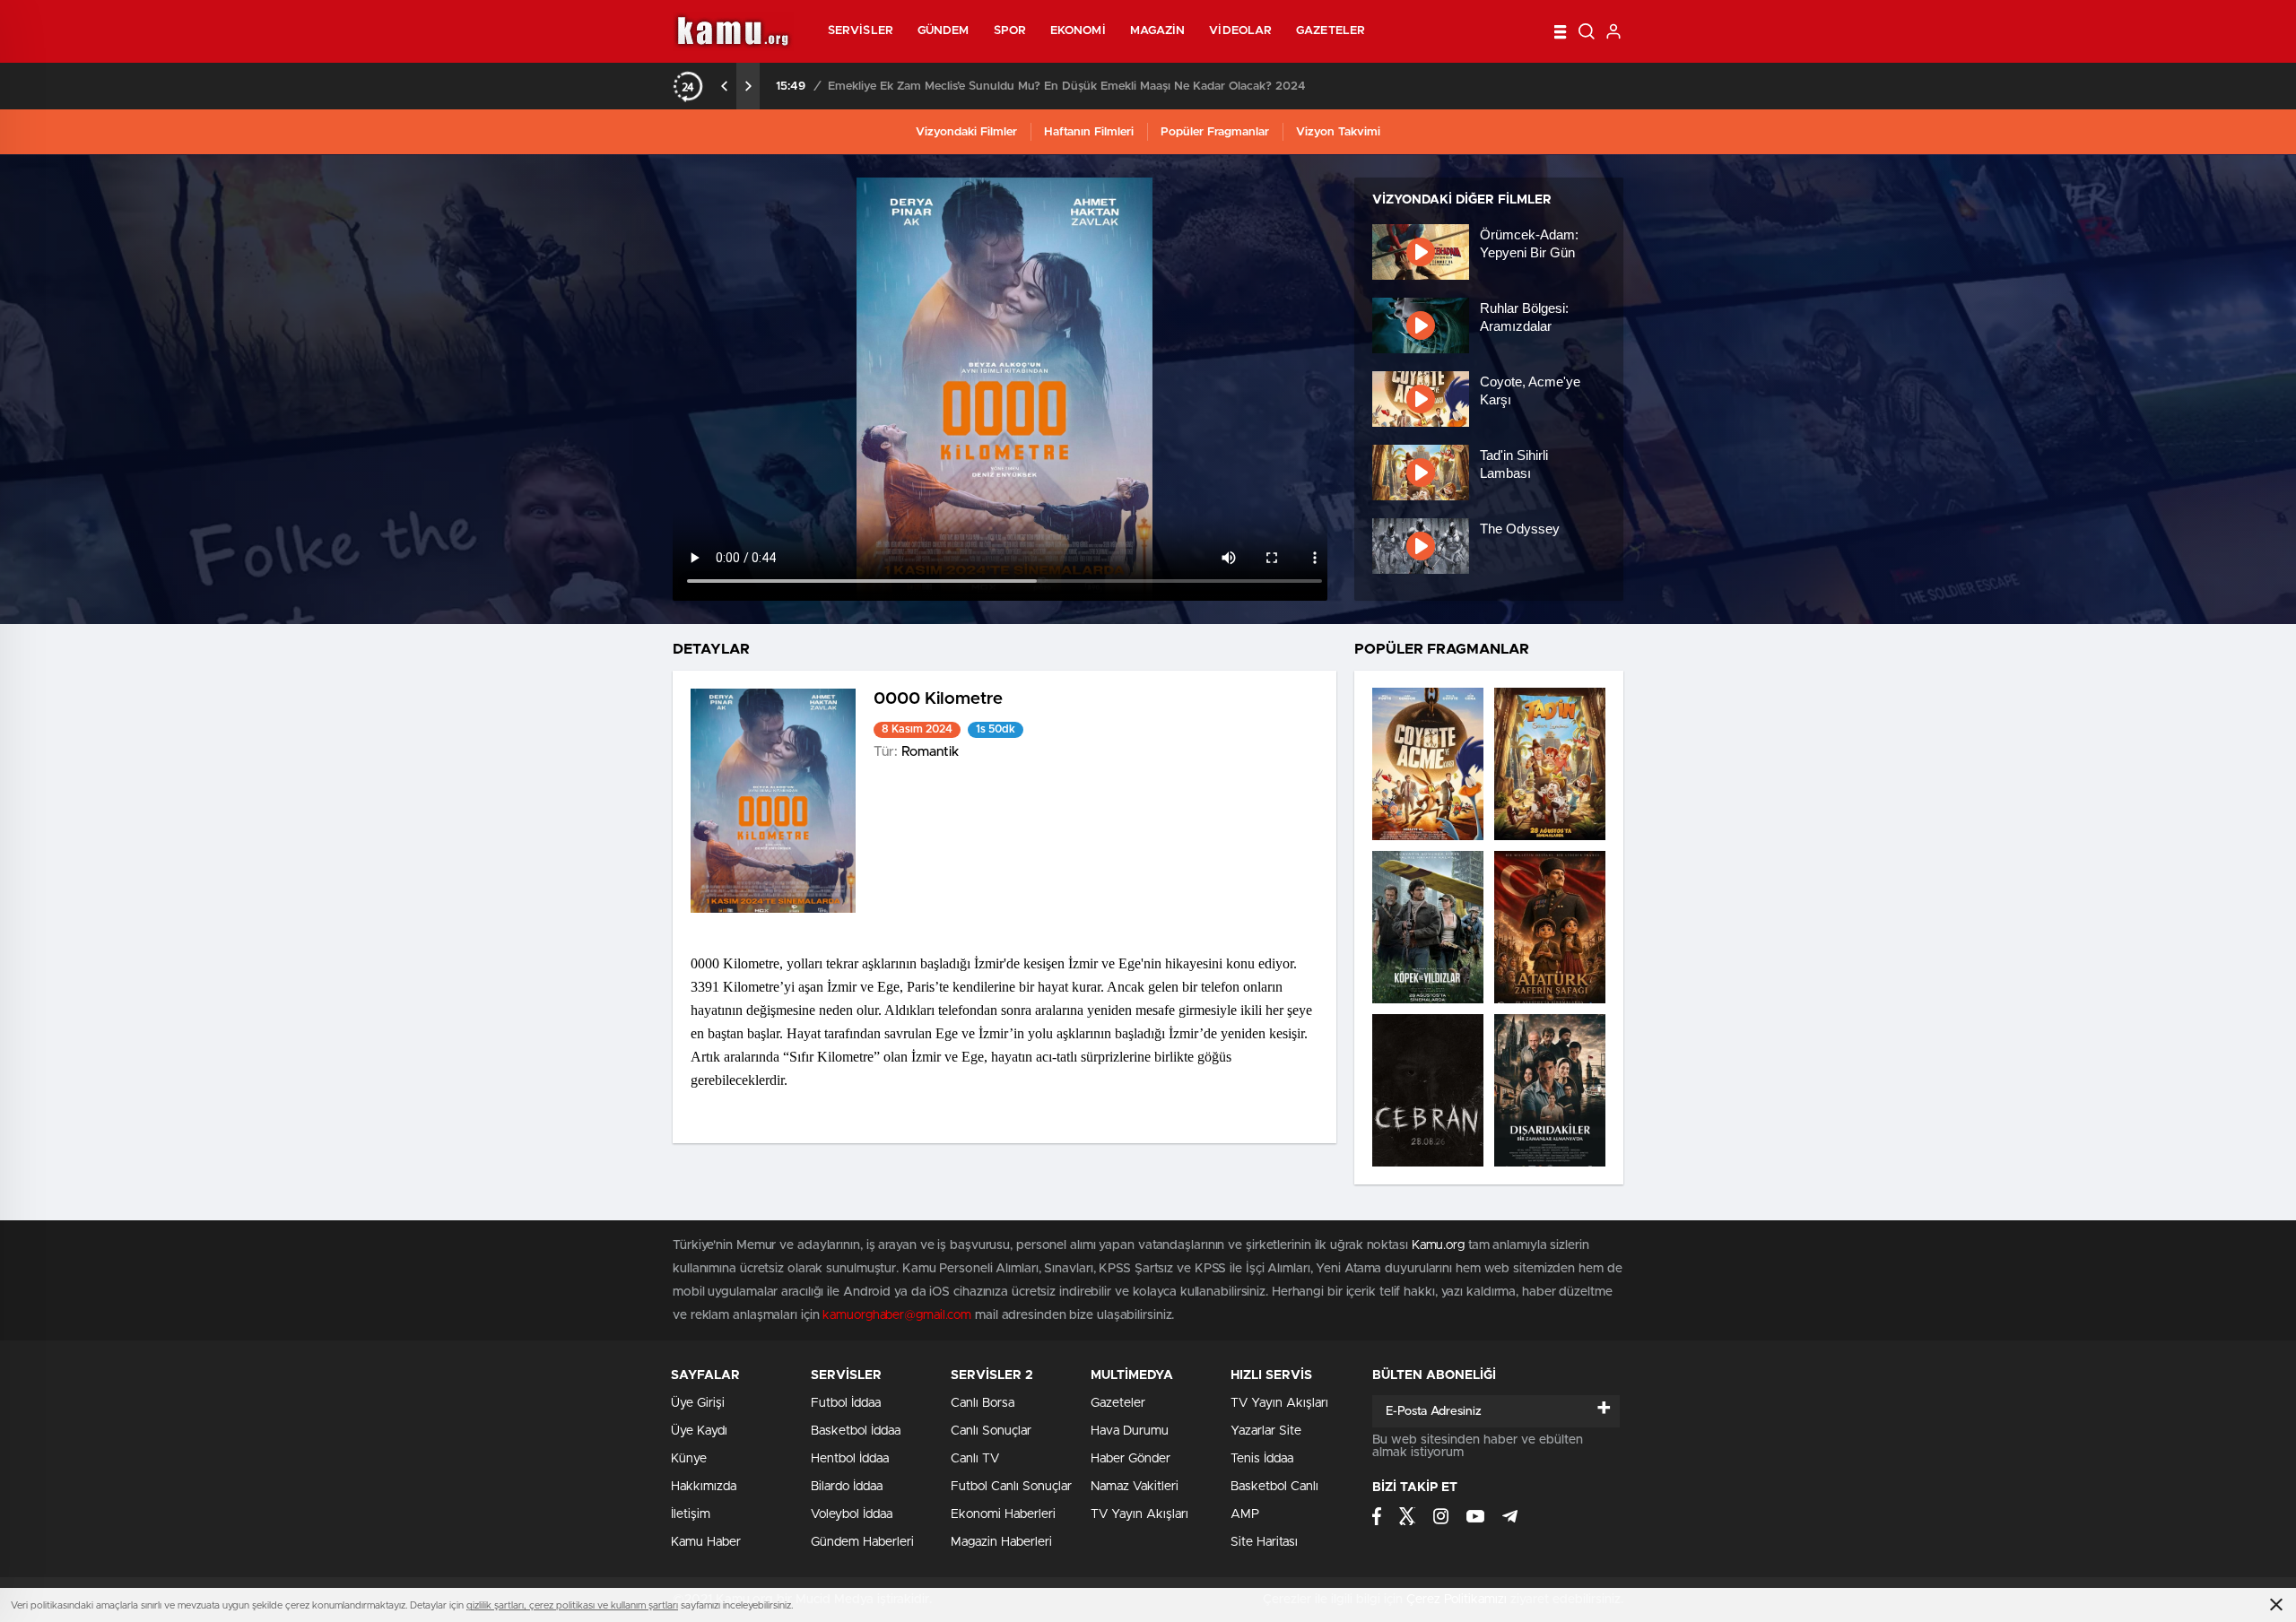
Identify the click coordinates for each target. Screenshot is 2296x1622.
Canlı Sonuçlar (991, 1431)
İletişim (691, 1514)
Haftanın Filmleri (1089, 132)
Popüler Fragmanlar (1215, 132)
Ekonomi (1078, 31)
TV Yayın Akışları (1139, 1514)
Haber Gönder (1131, 1459)
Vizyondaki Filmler (966, 132)
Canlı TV (975, 1459)
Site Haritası (1264, 1542)
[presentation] (725, 86)
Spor (1010, 31)
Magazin (1158, 31)
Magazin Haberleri (1001, 1542)
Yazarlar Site (1266, 1431)
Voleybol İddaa (852, 1514)
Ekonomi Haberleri (1003, 1514)
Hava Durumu (1130, 1431)
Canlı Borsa (983, 1403)
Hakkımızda (704, 1487)
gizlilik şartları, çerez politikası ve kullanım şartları (572, 1605)
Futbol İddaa (846, 1403)
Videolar (1240, 31)
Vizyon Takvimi (1338, 132)
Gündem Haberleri (862, 1542)
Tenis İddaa (1262, 1459)
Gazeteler (1331, 31)
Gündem (944, 31)
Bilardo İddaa (847, 1487)
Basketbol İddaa (856, 1431)
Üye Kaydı (699, 1431)
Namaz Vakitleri (1135, 1487)
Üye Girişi (698, 1403)
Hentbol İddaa (850, 1459)
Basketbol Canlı (1274, 1487)
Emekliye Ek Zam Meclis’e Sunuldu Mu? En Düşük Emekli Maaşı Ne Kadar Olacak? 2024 (1067, 87)
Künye (689, 1459)
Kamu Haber (706, 1542)
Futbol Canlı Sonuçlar (1011, 1487)
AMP (1245, 1514)
